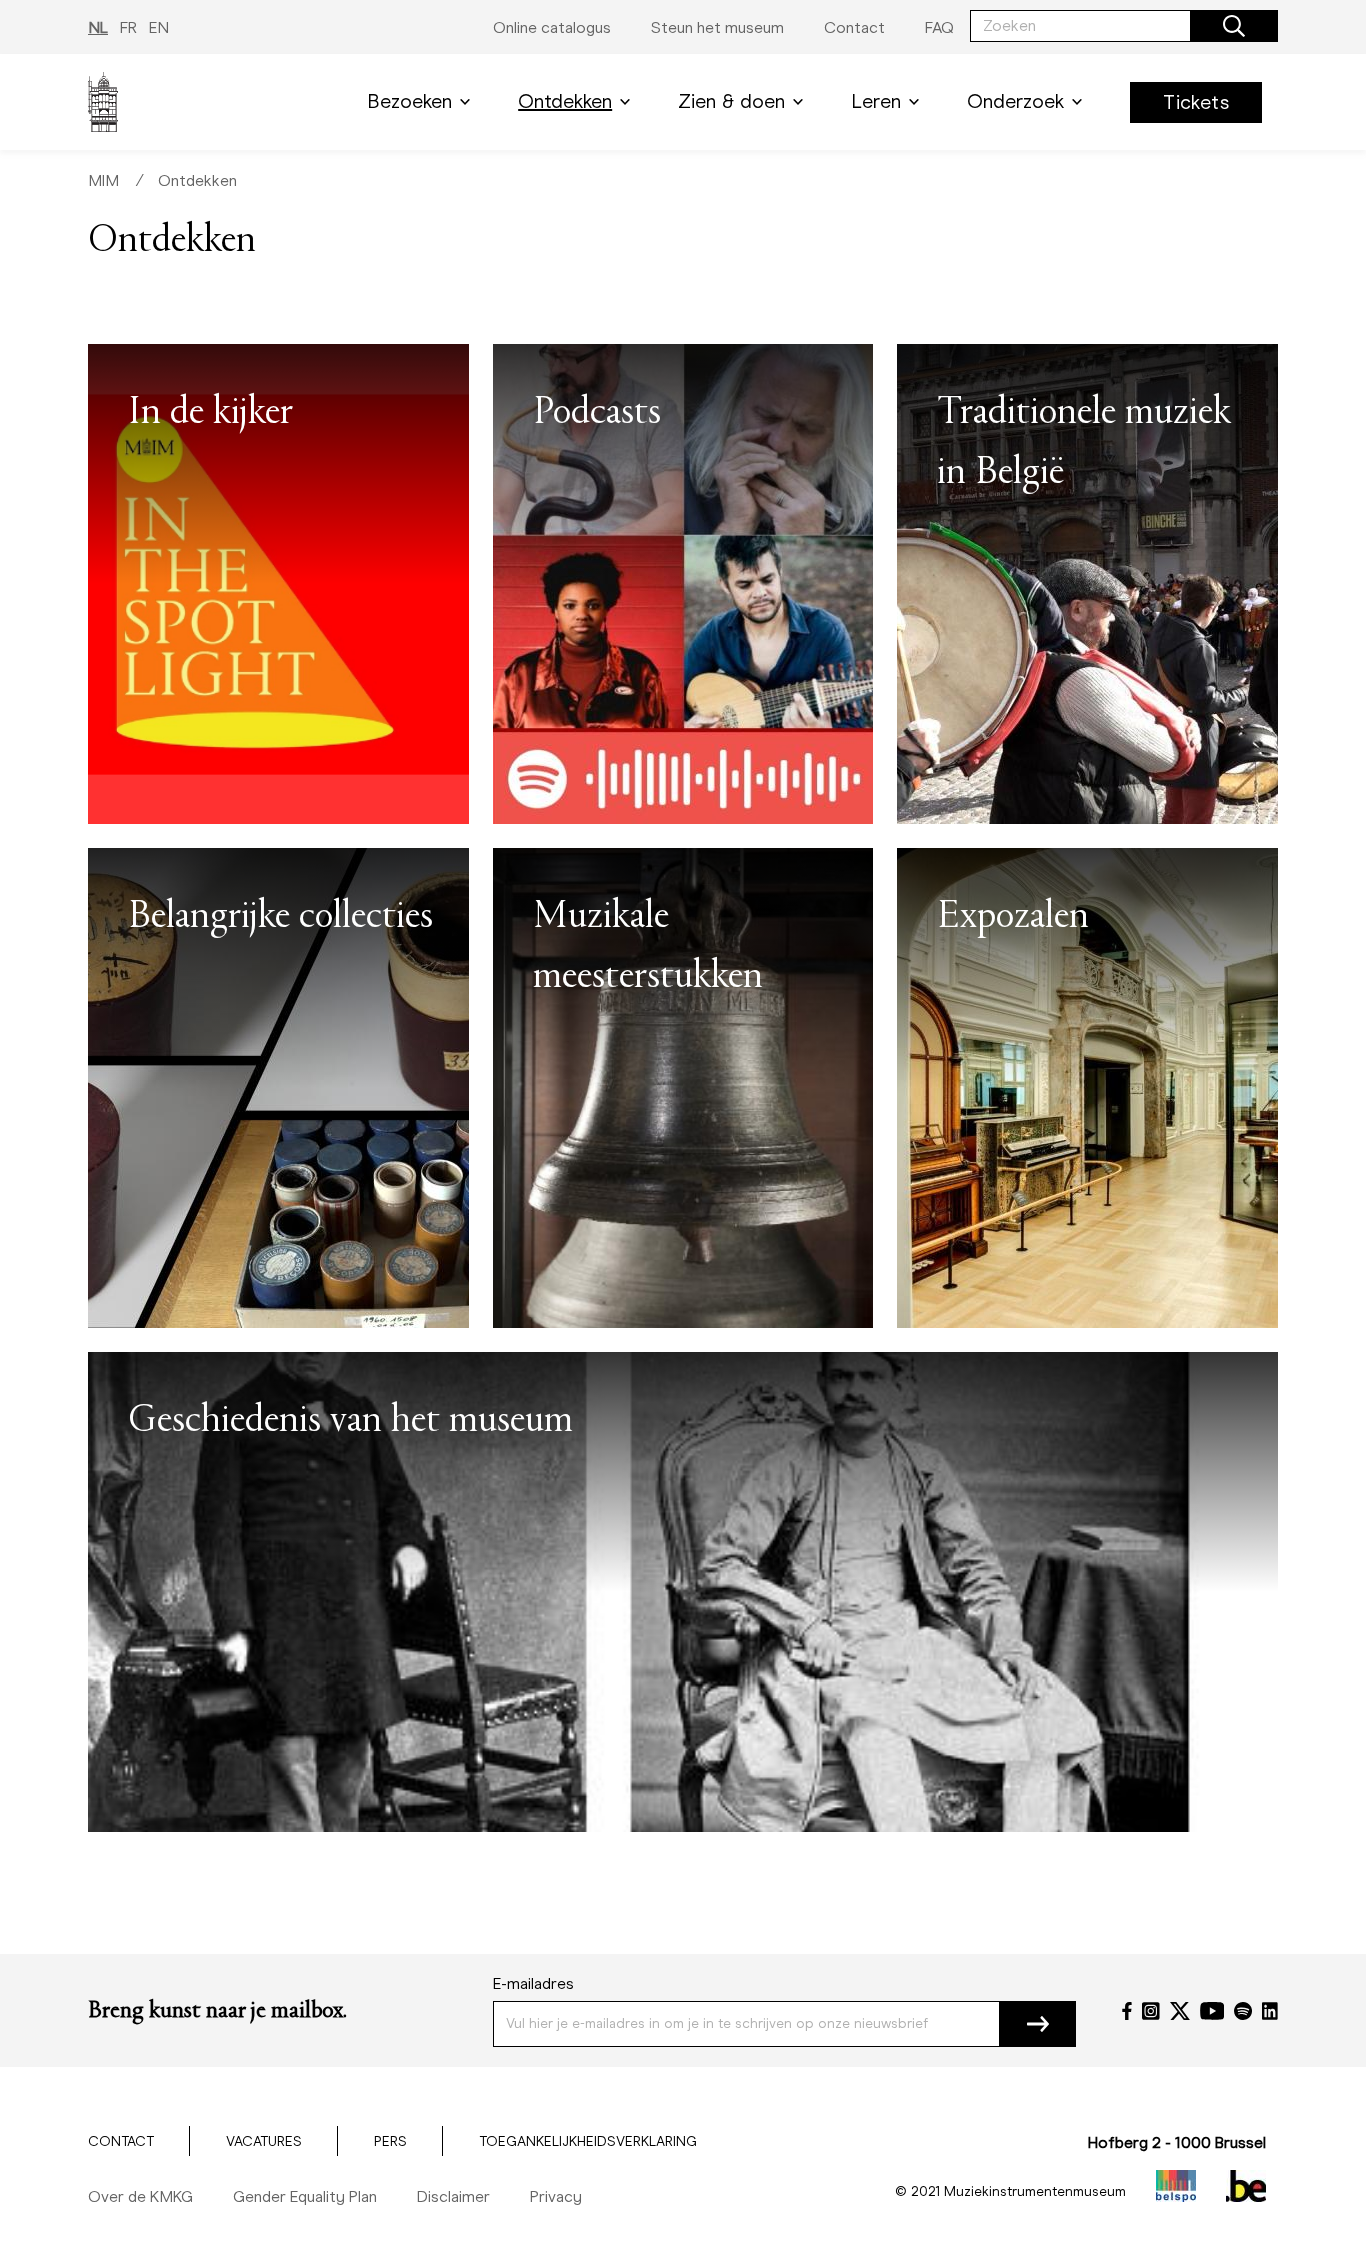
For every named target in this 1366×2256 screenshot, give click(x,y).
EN (159, 27)
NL (98, 27)
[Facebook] (1127, 2011)
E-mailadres (533, 1983)
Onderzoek (1015, 101)
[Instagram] (1151, 2011)
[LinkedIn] (1270, 2011)
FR (128, 27)
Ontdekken (565, 101)
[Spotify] (1243, 2011)
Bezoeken (409, 101)
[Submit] (1038, 2024)
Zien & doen (731, 101)
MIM (103, 180)
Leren (876, 101)
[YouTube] (1212, 2011)
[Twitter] (1180, 2011)
